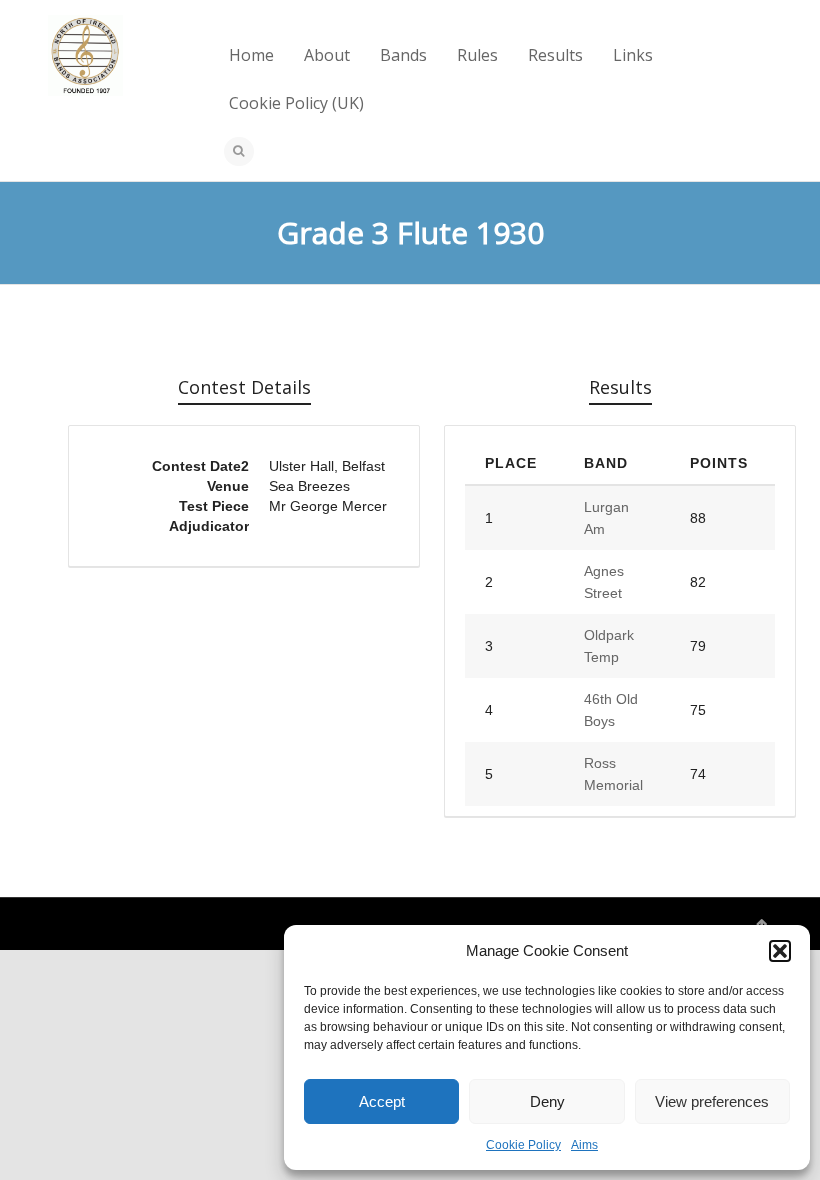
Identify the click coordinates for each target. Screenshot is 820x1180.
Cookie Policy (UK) (296, 103)
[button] (780, 951)
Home (251, 55)
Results (555, 55)
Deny (547, 1101)
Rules (477, 55)
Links (633, 55)
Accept (382, 1101)
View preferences (712, 1101)
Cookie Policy (523, 1145)
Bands (403, 55)
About (327, 55)
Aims (584, 1145)
